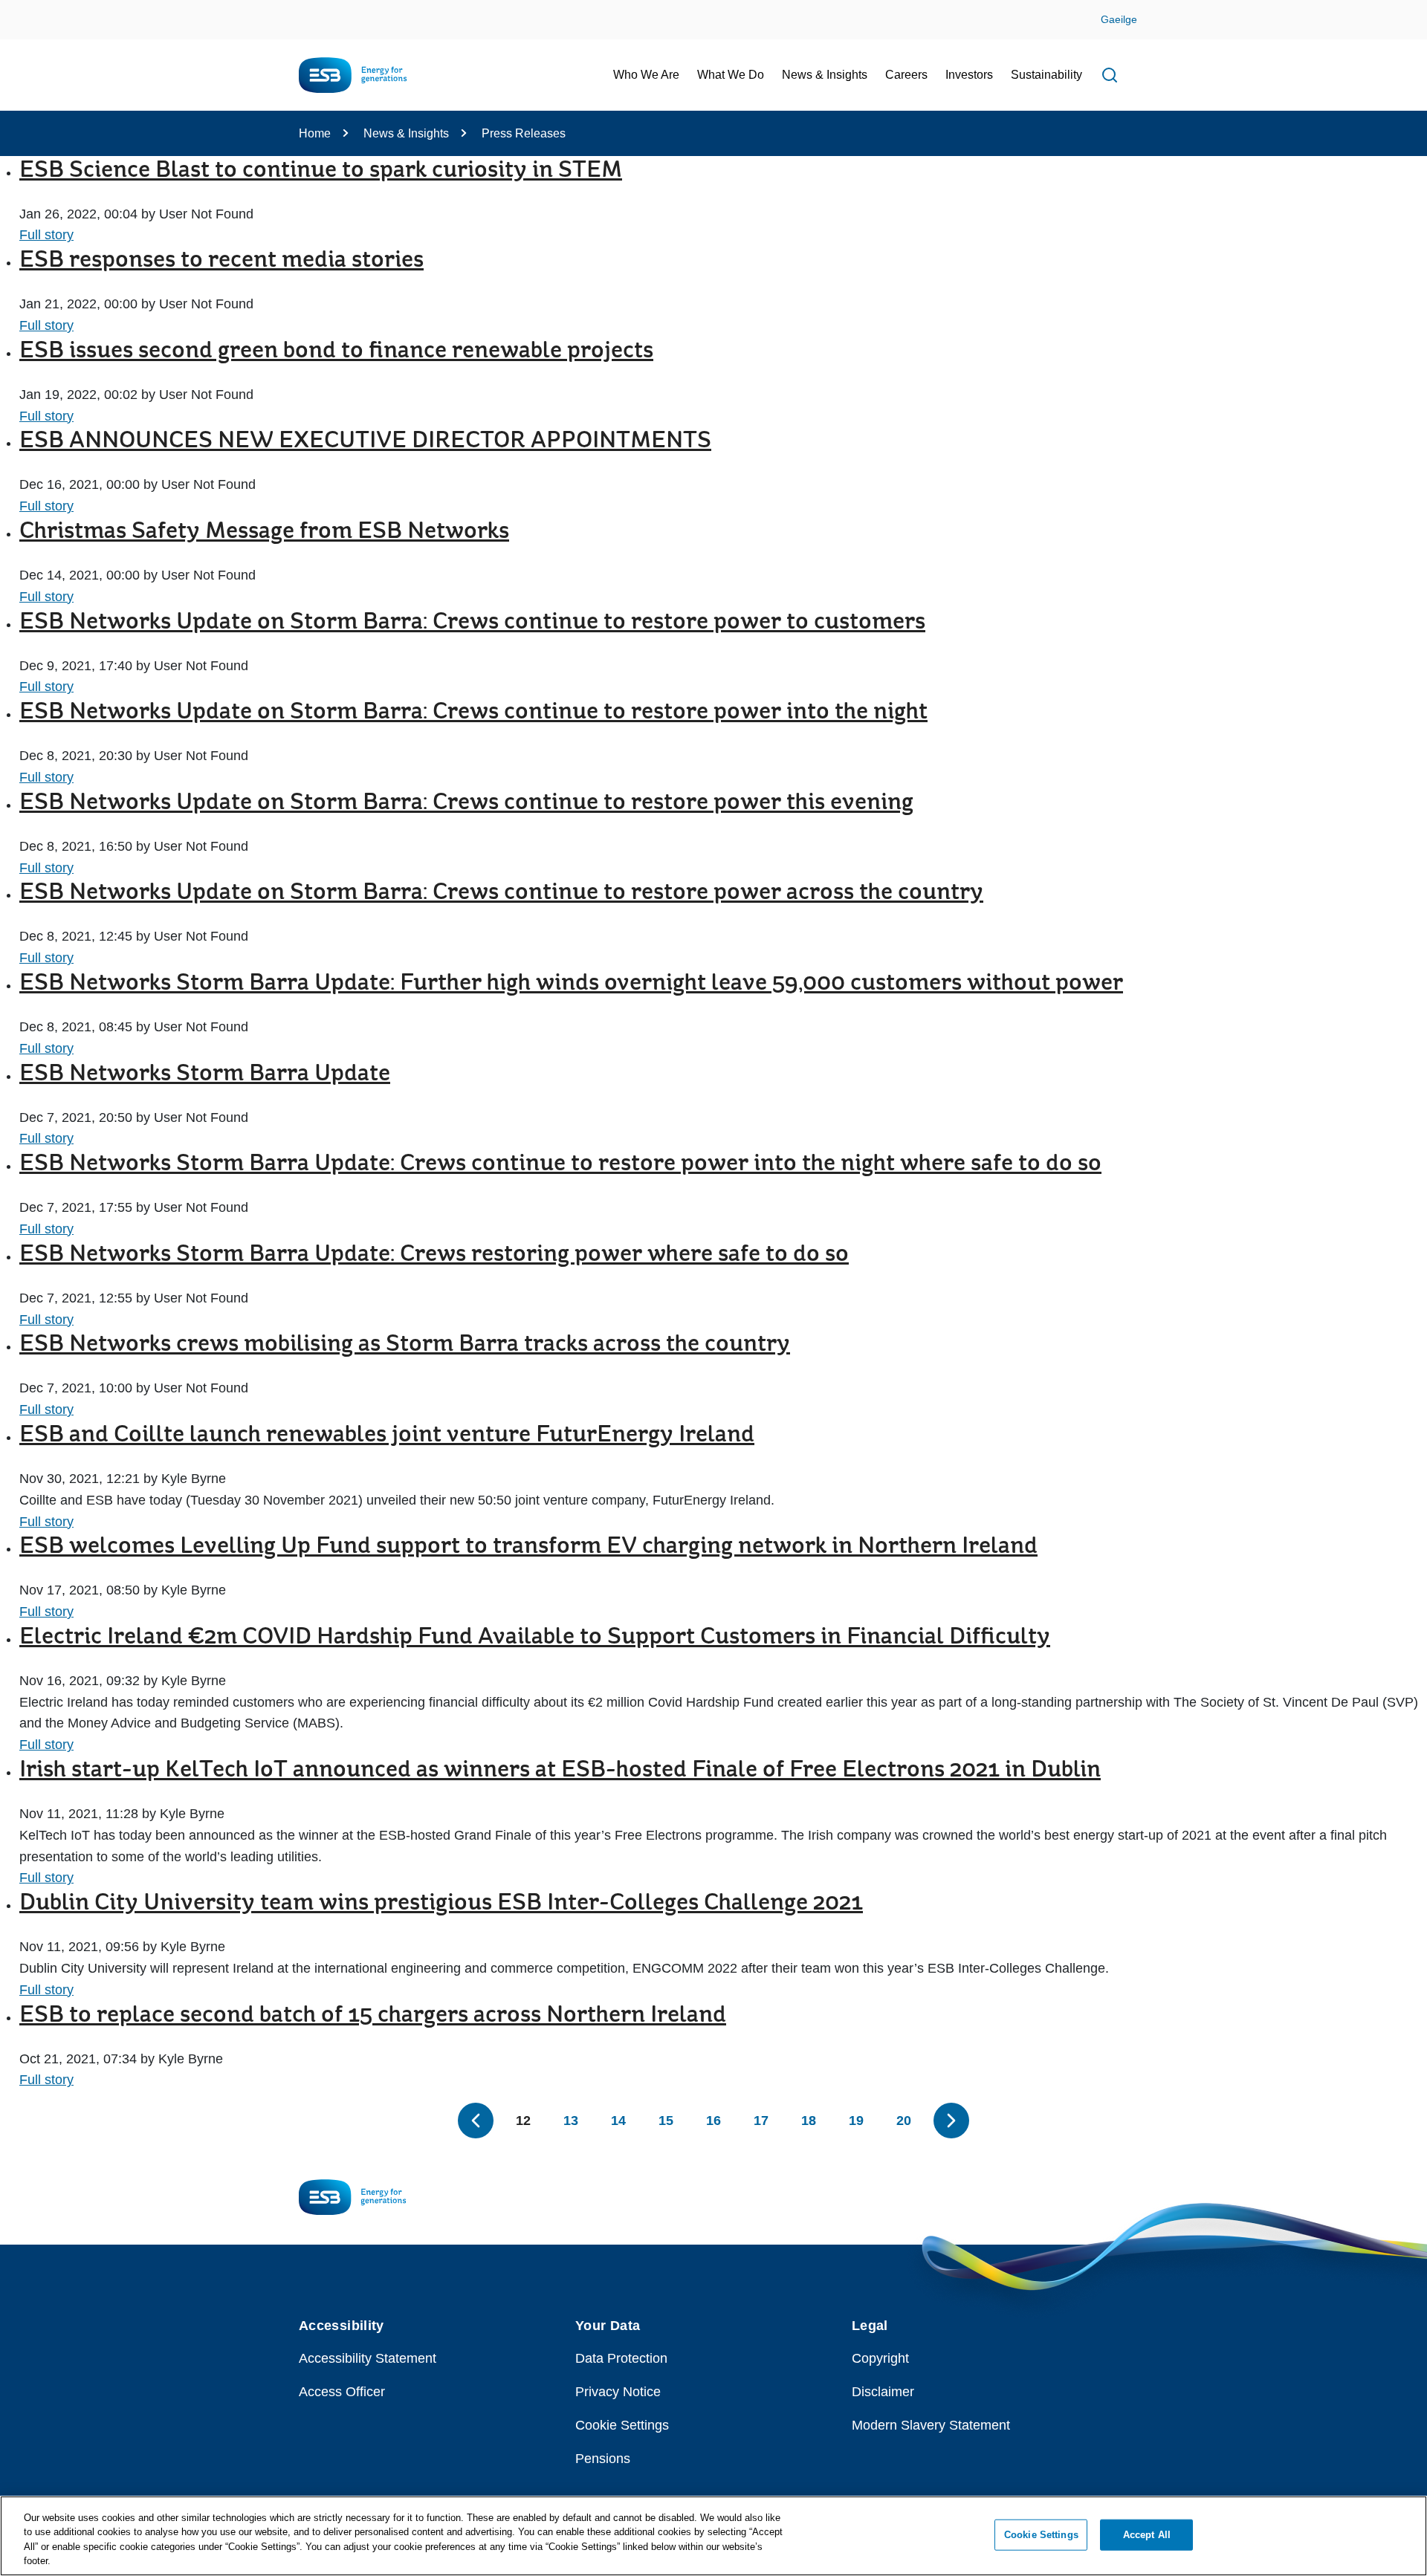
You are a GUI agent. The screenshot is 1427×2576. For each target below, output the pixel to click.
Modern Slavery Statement (931, 2425)
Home (315, 133)
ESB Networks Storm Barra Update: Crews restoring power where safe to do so (434, 1255)
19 (856, 2121)
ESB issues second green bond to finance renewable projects (336, 351)
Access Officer (342, 2392)
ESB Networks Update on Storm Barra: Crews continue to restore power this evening (466, 803)
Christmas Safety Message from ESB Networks (264, 532)
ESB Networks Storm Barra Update (205, 1074)
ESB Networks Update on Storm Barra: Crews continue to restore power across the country (501, 893)
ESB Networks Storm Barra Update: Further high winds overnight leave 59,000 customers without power (571, 984)
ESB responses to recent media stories (221, 261)
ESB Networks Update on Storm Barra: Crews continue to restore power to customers (472, 623)
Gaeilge (1119, 19)
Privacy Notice (618, 2392)
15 (666, 2121)
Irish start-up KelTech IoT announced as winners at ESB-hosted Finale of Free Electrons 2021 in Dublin (560, 1771)
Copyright (880, 2358)
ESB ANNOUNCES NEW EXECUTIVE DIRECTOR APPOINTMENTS (365, 441)
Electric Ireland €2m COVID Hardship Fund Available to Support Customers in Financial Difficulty (535, 1638)
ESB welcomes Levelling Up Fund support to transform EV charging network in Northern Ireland (528, 1547)
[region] (713, 2536)
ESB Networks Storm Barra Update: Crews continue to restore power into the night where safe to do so (560, 1164)
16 (713, 2121)
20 (904, 2121)
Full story (46, 235)
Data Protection (621, 2358)
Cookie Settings (622, 2425)
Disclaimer (883, 2392)
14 (618, 2121)
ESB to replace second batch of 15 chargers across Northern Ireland (373, 2016)
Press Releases (524, 133)
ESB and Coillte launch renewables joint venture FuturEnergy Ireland (387, 1435)
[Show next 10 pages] (951, 2121)
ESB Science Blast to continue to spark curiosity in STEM (321, 171)
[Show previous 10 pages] (476, 2121)
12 (523, 2121)
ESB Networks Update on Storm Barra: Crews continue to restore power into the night (473, 713)
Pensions (603, 2459)
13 (571, 2121)
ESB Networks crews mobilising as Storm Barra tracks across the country (405, 1345)
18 (809, 2121)
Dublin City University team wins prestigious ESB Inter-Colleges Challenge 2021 (441, 1904)
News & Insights (406, 133)
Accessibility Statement (368, 2358)
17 (761, 2121)
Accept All (1147, 2535)
